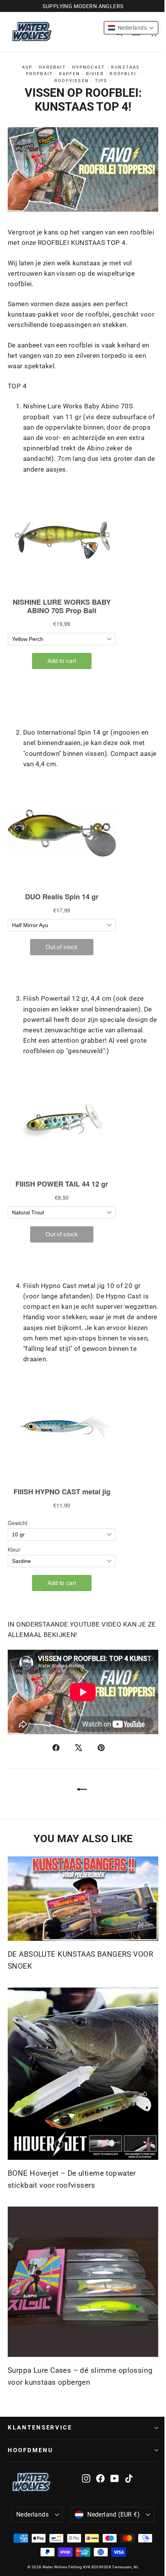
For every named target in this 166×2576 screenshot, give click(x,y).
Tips (101, 81)
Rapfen (69, 74)
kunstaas (126, 67)
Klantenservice (40, 2428)
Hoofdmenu (30, 2450)
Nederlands (32, 2514)
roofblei (123, 74)
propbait (40, 74)
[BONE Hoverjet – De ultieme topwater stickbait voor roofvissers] (83, 2074)
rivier (95, 74)
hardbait (52, 67)
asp (27, 67)
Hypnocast (89, 67)
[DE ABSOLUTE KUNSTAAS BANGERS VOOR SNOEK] (83, 1899)
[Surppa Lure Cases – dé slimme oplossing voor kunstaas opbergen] (83, 2282)
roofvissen (72, 81)
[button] (131, 28)
